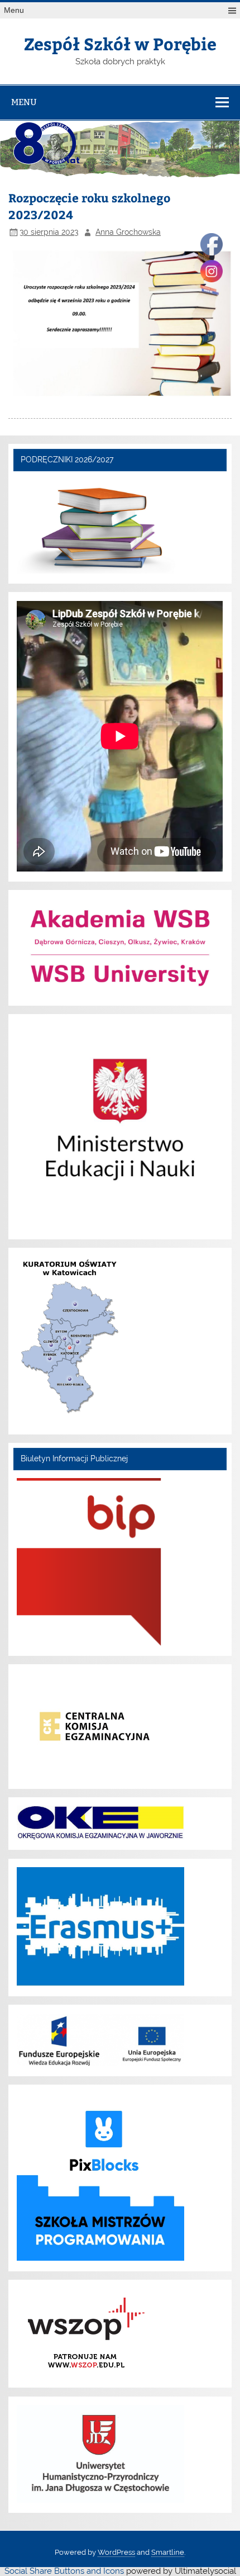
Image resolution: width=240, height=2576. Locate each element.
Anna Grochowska (128, 232)
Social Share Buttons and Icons (64, 2571)
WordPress (116, 2552)
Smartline (168, 2552)
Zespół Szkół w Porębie (120, 43)
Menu (14, 10)
